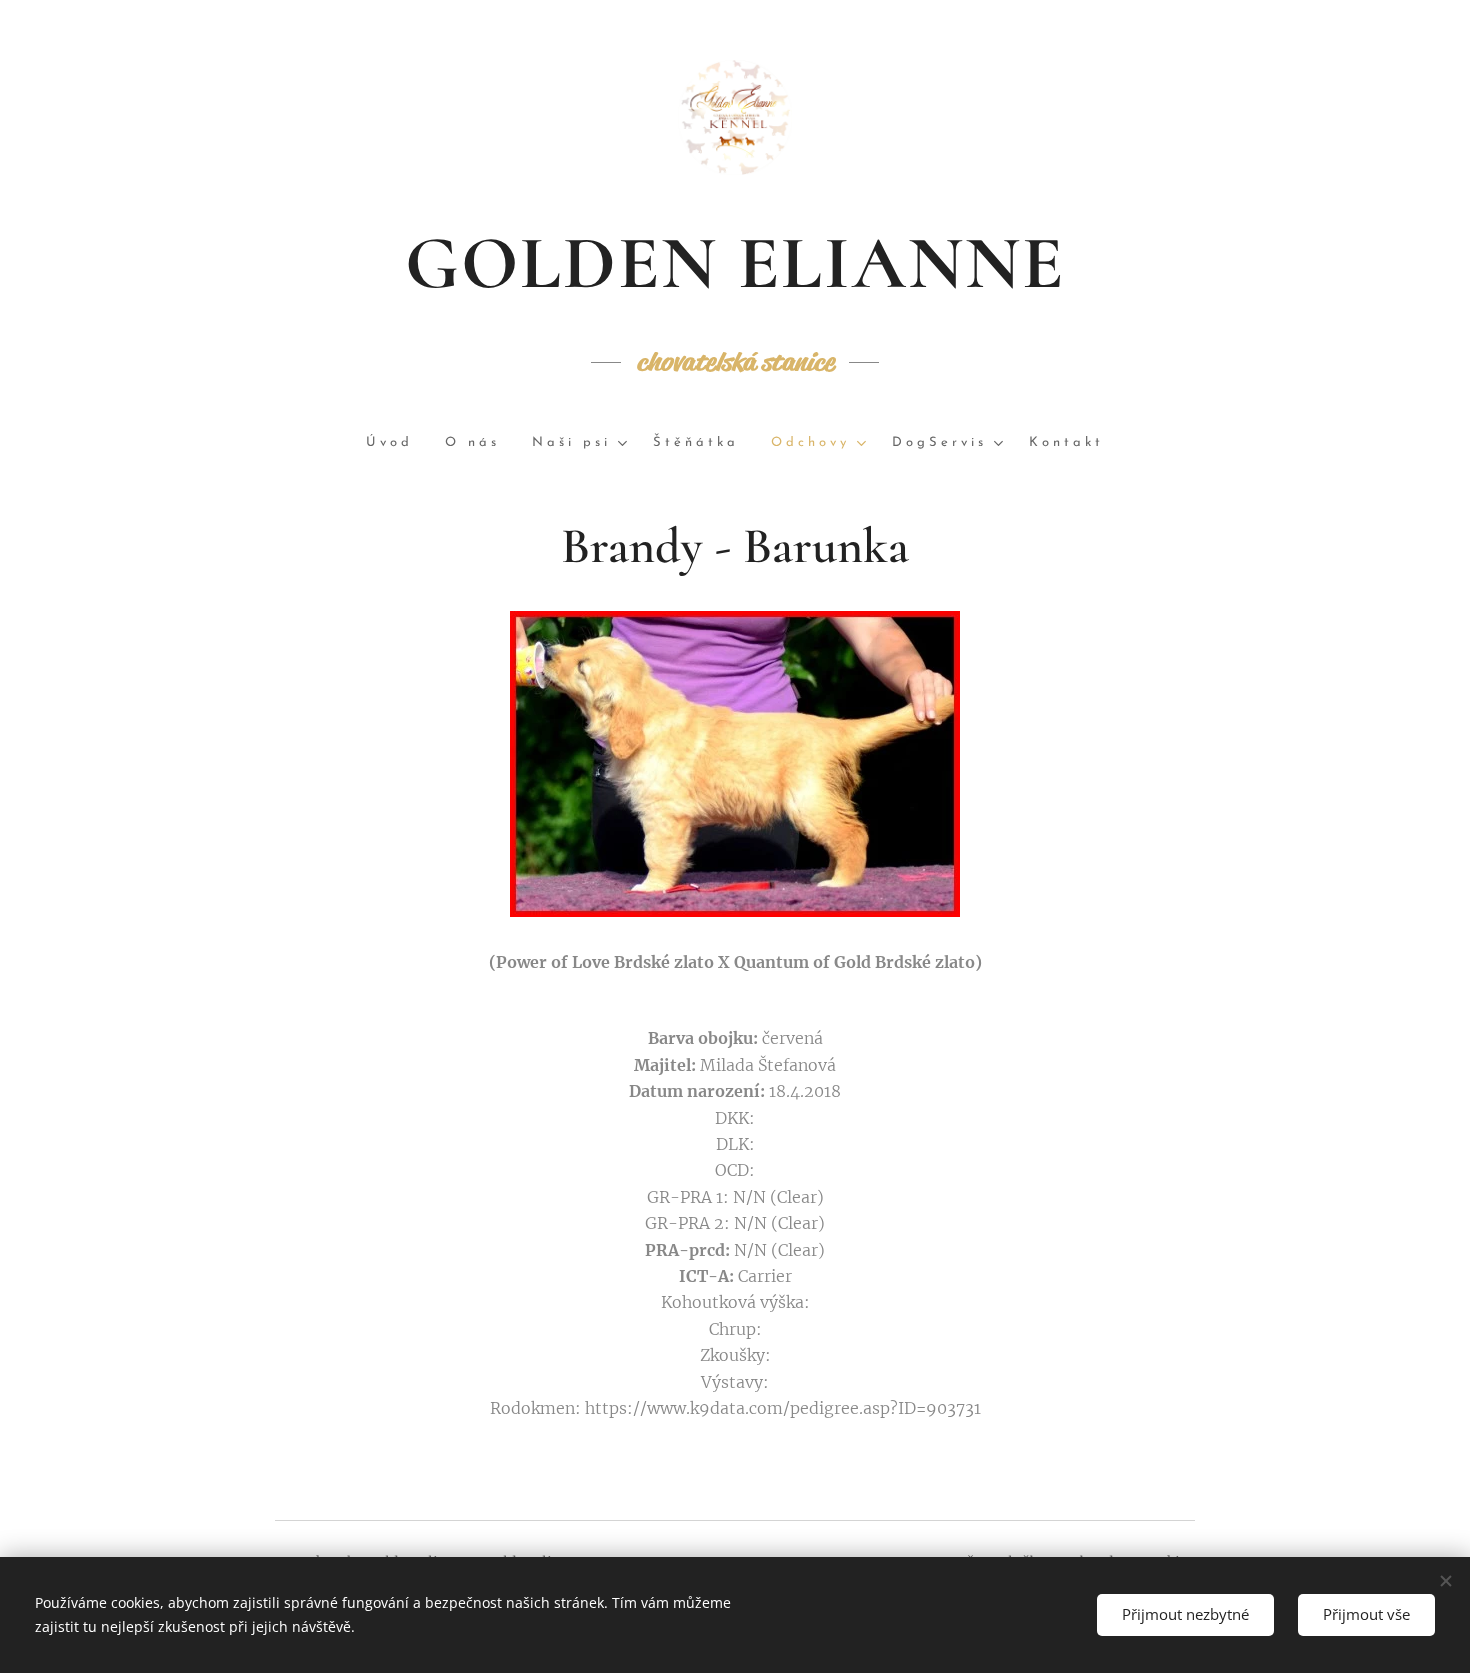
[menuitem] (397, 443)
